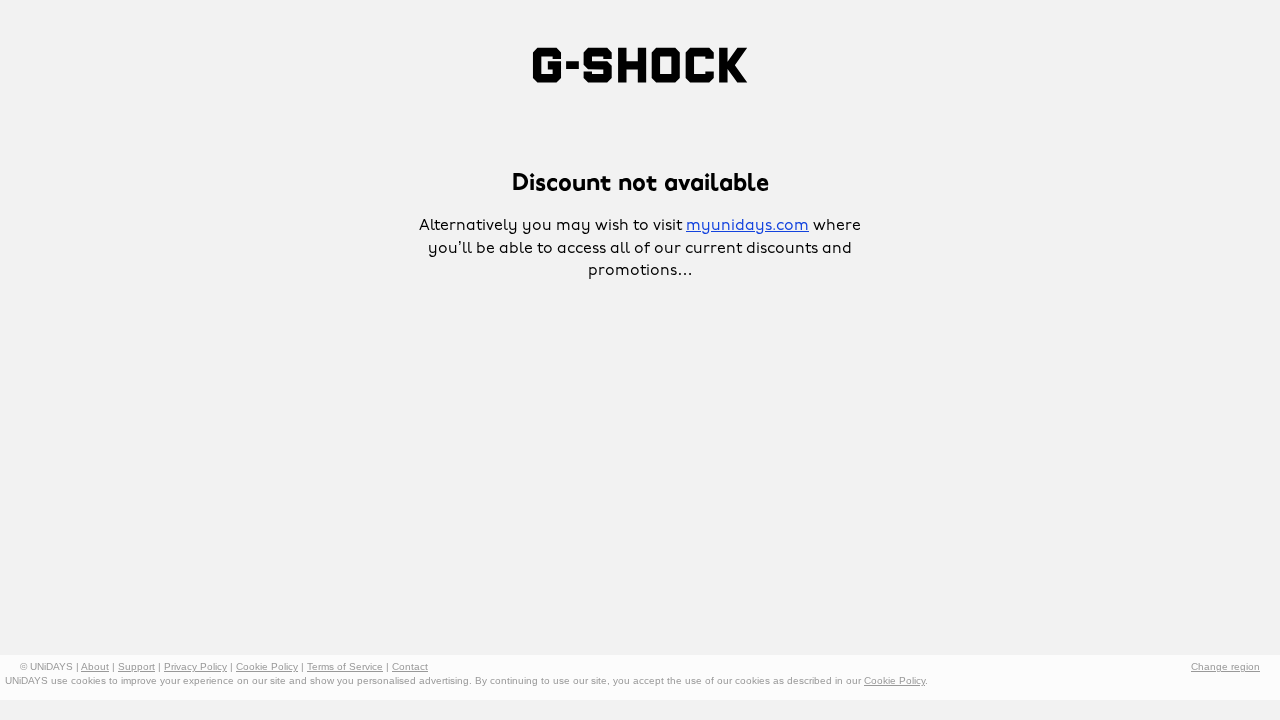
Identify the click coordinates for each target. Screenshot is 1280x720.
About (95, 666)
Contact (410, 666)
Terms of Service (345, 666)
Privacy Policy (195, 666)
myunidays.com (747, 226)
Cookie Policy (267, 666)
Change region (1225, 666)
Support (136, 666)
